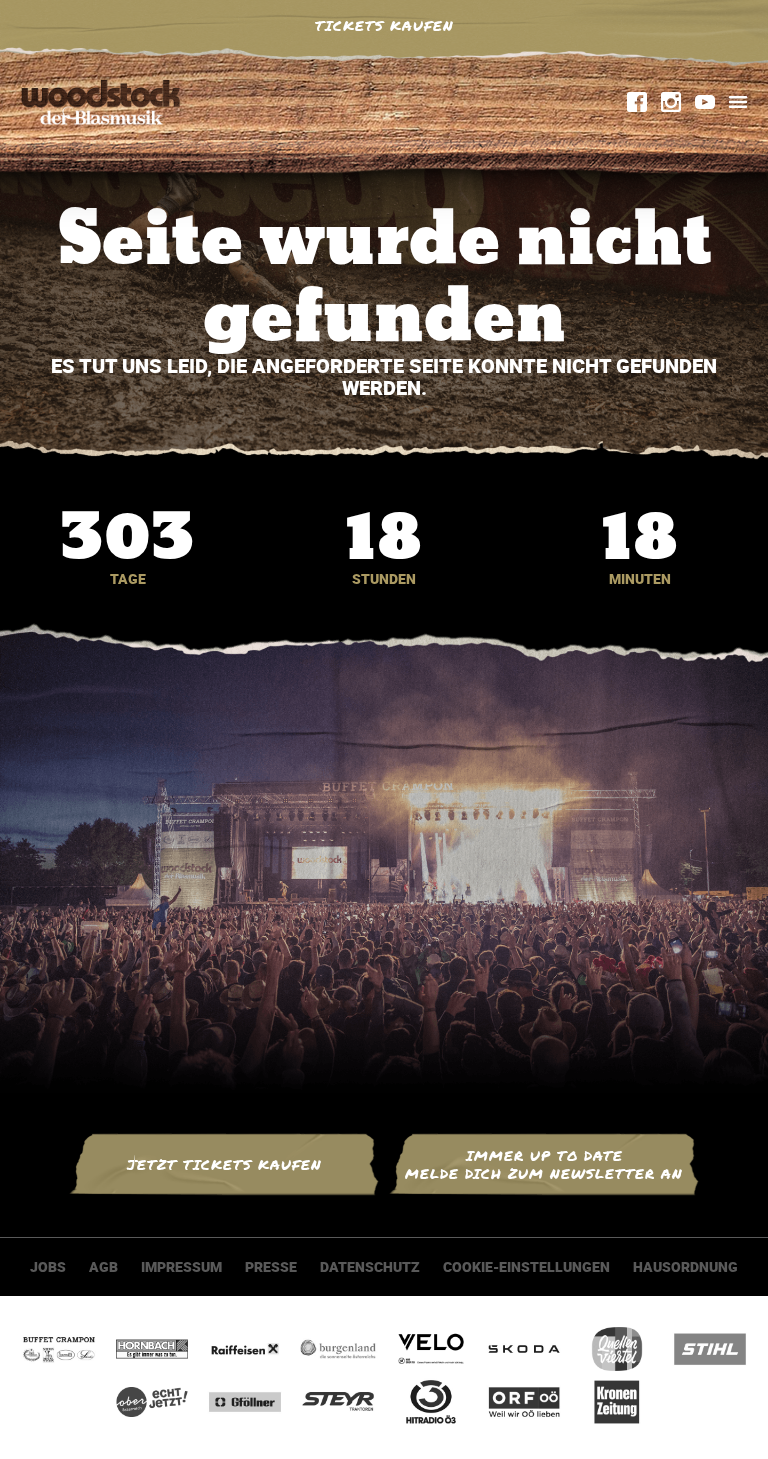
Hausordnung (685, 1266)
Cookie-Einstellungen (526, 1266)
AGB (103, 1266)
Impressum (181, 1266)
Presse (271, 1266)
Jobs (48, 1266)
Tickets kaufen (384, 25)
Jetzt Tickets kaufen (224, 1164)
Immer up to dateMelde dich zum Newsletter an (544, 1164)
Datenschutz (370, 1266)
